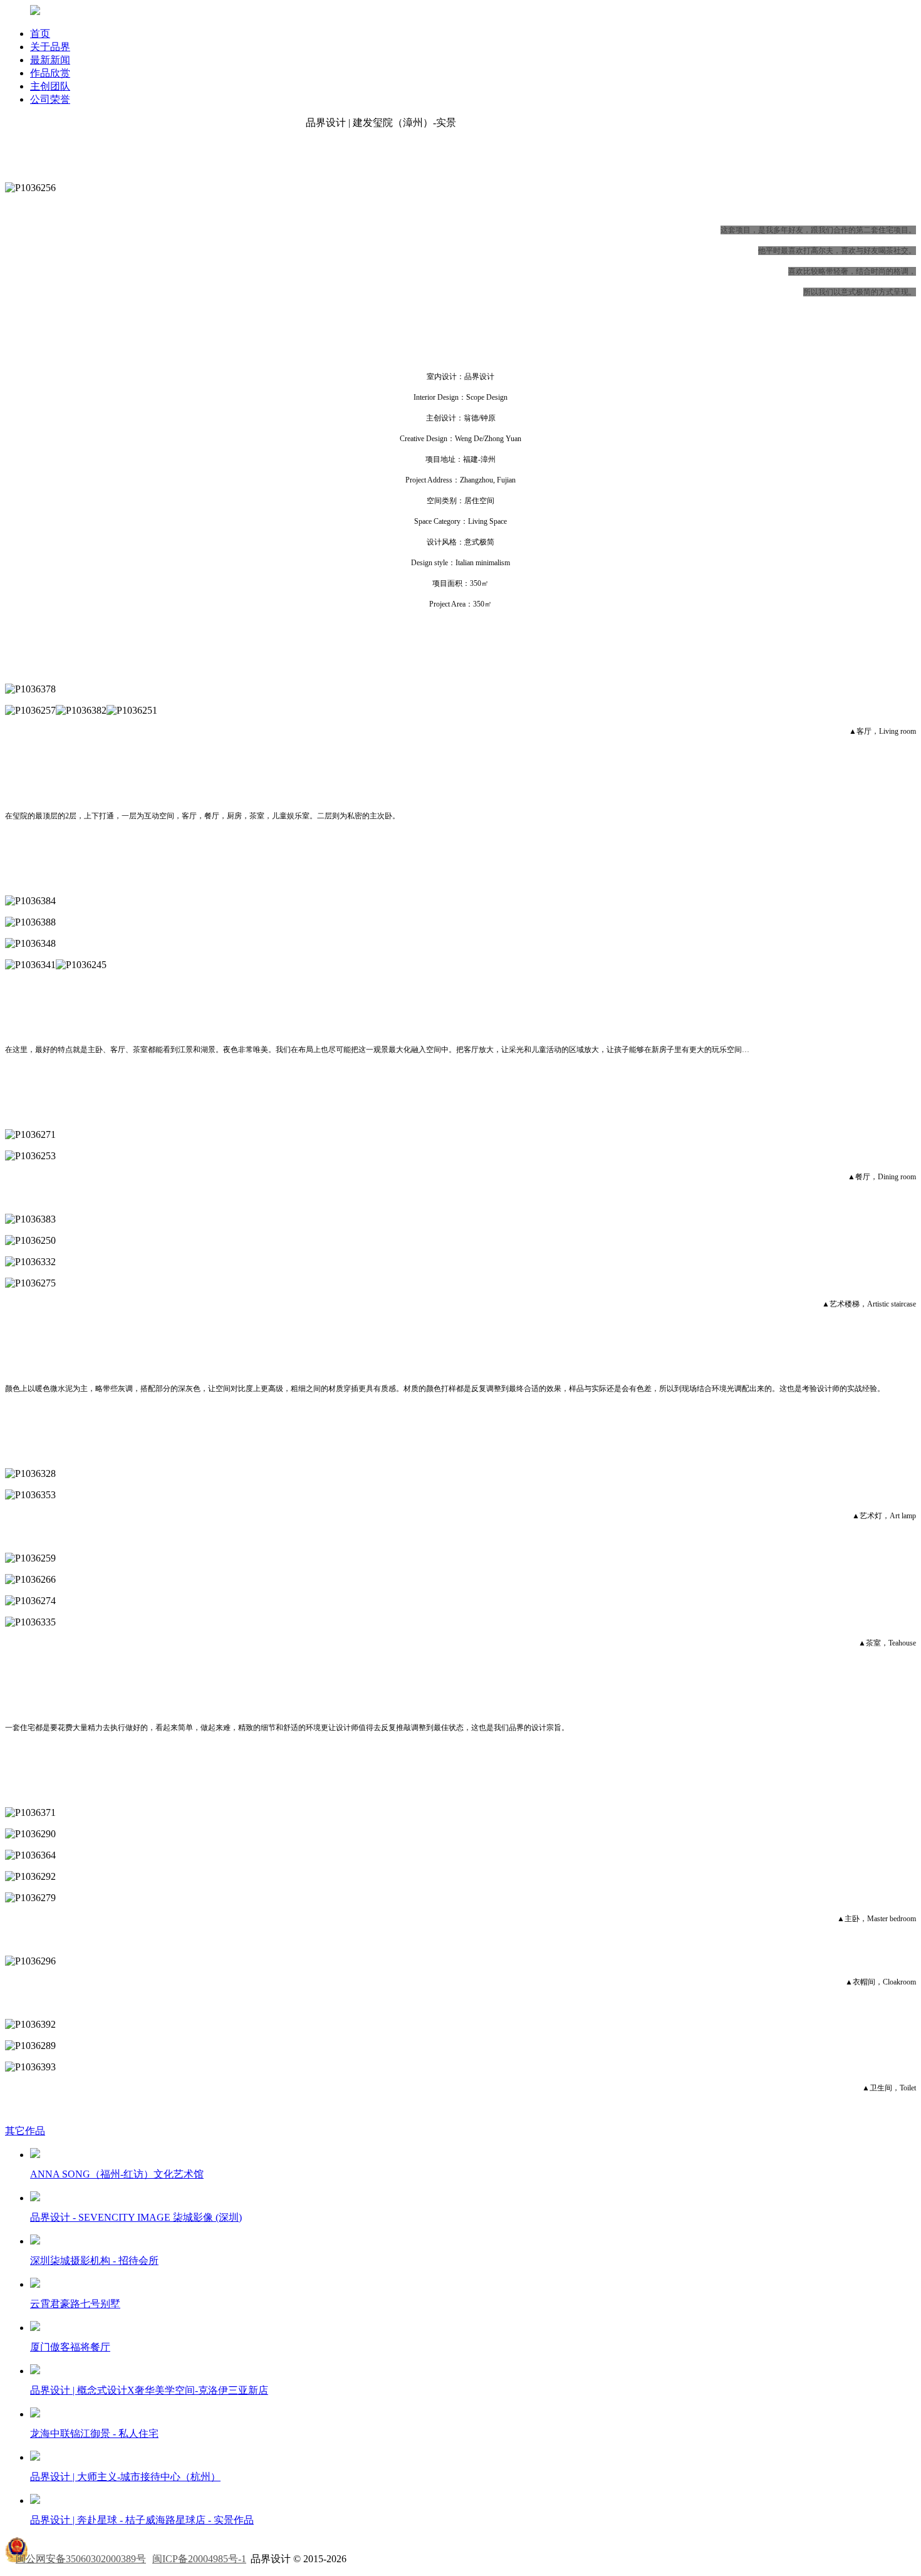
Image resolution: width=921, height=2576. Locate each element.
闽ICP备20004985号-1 (199, 2559)
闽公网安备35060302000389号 (81, 2559)
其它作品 (25, 2131)
